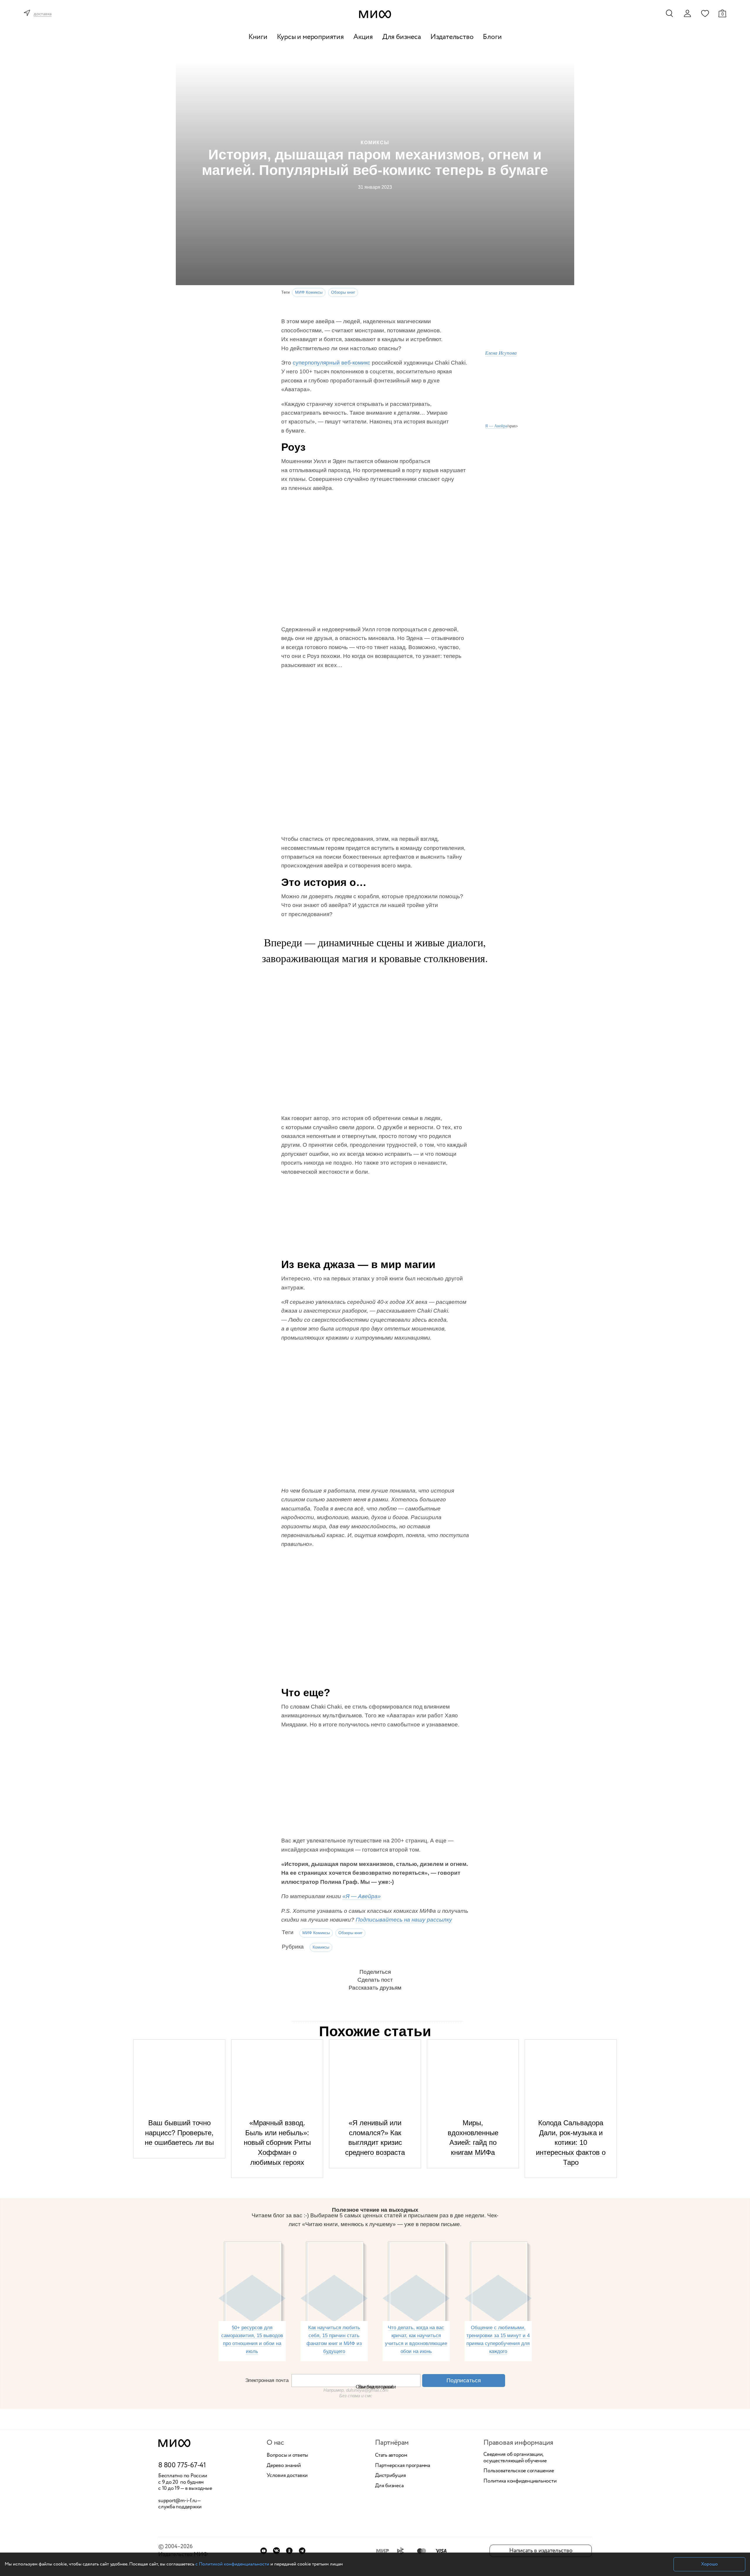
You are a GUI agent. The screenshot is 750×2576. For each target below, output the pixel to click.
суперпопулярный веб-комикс (331, 363)
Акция (363, 37)
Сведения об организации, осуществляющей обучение (515, 2458)
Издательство (452, 37)
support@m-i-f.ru (178, 2501)
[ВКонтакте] (276, 2551)
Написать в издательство (541, 2551)
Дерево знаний (284, 2466)
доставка (43, 14)
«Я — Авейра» (362, 1896)
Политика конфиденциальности (520, 2481)
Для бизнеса (402, 37)
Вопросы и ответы (287, 2456)
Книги (258, 37)
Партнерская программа (403, 2466)
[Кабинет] (687, 13)
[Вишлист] (705, 13)
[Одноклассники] (289, 2551)
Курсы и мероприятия (310, 37)
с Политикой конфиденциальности (232, 2564)
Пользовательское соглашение (519, 2471)
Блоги (492, 37)
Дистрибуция (390, 2476)
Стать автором (391, 2456)
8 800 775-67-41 (182, 2466)
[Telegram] (302, 2551)
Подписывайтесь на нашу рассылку (404, 1920)
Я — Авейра (496, 426)
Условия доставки (287, 2476)
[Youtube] (264, 2551)
